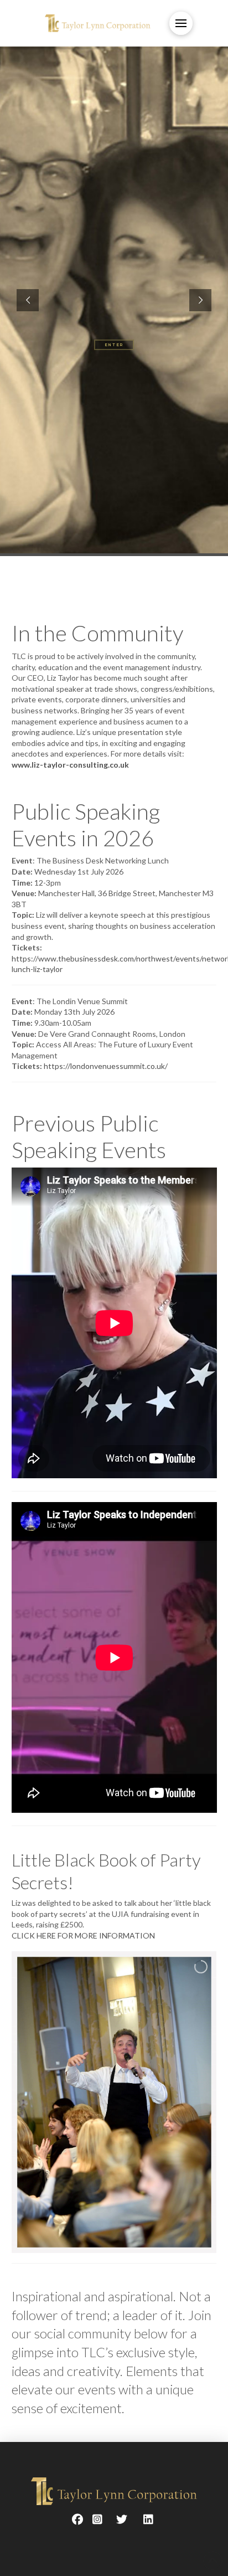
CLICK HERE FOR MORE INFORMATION (83, 1935)
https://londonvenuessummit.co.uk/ (106, 1066)
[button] (181, 23)
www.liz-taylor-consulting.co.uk (70, 765)
